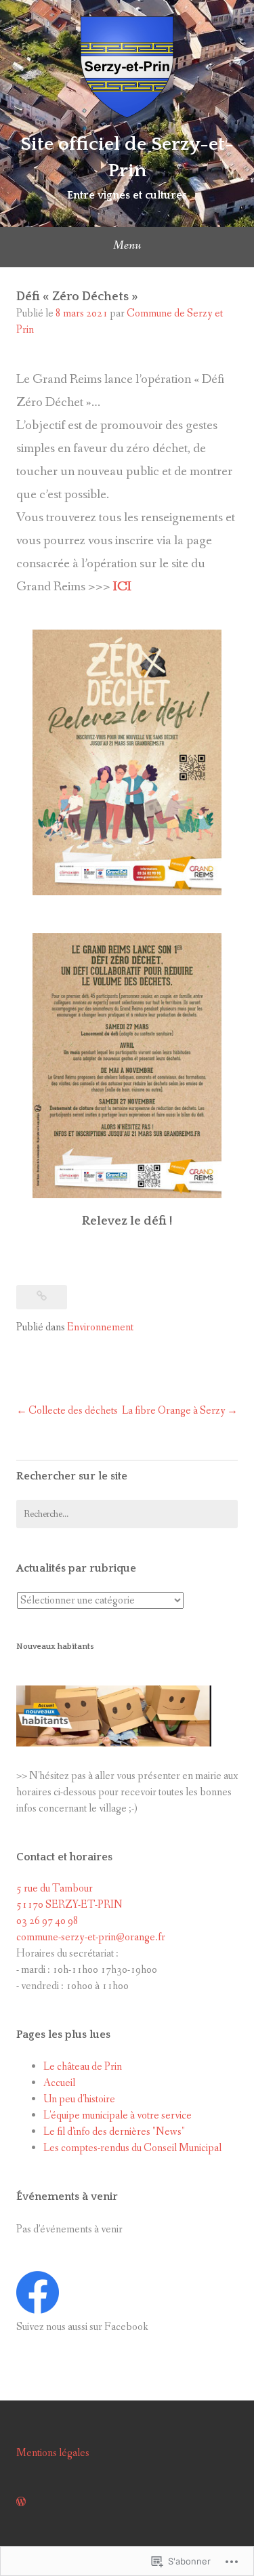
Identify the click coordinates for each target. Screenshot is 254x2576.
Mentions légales (53, 2453)
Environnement (100, 1327)
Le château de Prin (83, 2067)
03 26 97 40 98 (47, 1921)
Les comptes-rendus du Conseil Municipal (132, 2148)
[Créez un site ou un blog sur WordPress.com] (21, 2502)
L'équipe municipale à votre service (118, 2115)
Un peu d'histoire (79, 2099)
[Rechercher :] (127, 1514)
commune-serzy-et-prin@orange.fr (91, 1937)
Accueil (59, 2083)
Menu (127, 245)
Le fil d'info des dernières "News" (114, 2132)
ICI (122, 587)
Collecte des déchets (73, 1411)
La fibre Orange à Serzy (174, 1411)
